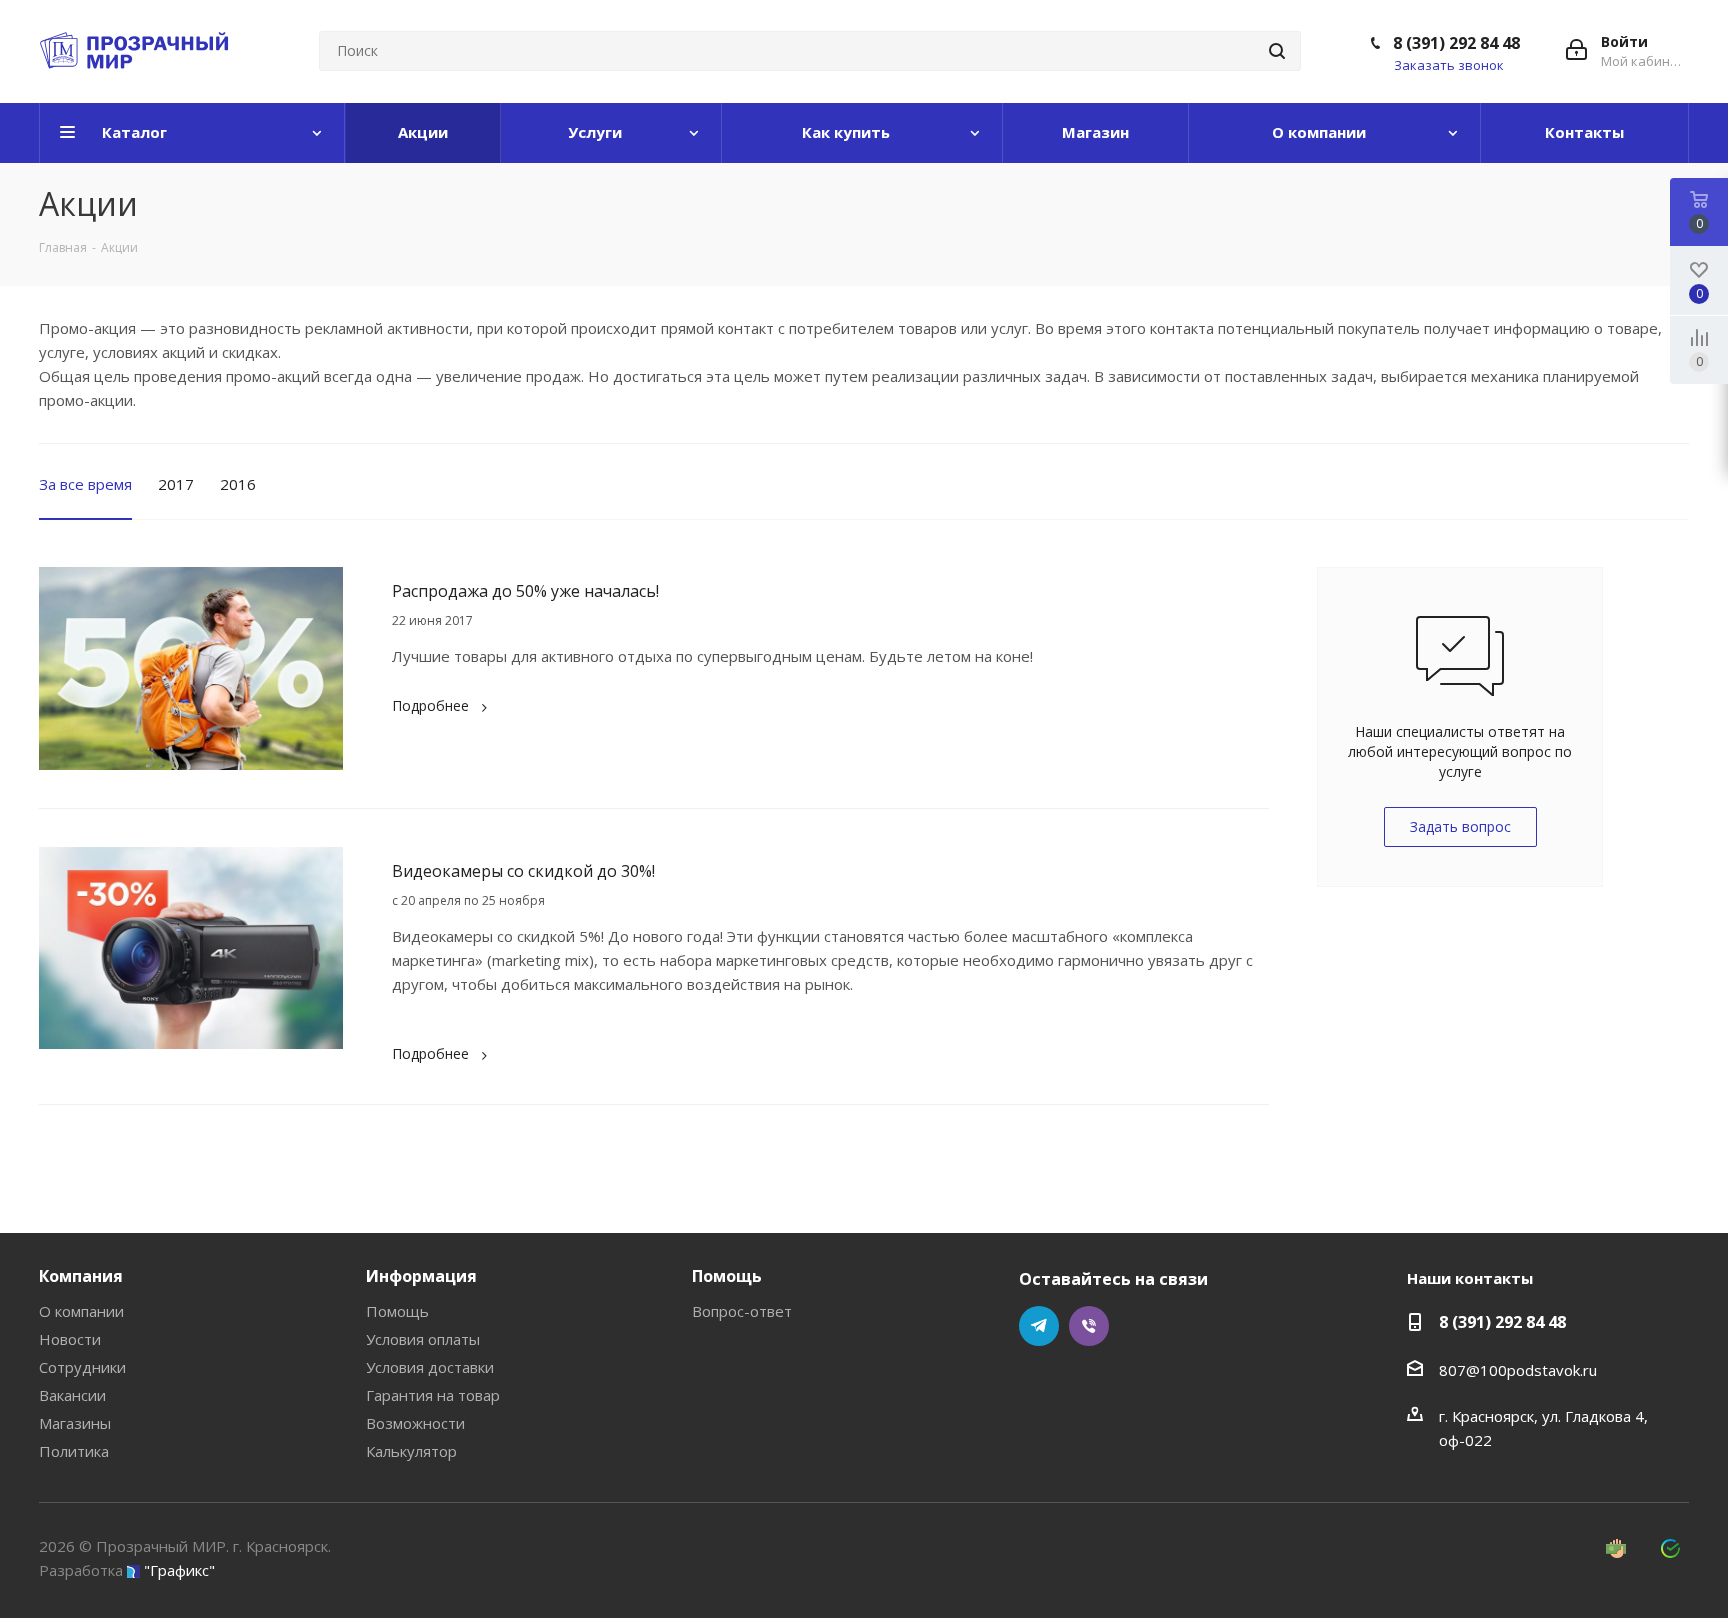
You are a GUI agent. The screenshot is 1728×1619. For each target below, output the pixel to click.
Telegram (1039, 1326)
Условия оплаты (423, 1339)
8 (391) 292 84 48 (1456, 43)
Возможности (415, 1423)
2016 (238, 484)
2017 (176, 484)
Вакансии (72, 1395)
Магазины (75, 1423)
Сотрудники (82, 1367)
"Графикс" (179, 1570)
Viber (1089, 1326)
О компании (81, 1311)
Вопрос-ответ (742, 1311)
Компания (81, 1276)
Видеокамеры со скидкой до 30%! (523, 871)
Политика (74, 1451)
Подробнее (430, 705)
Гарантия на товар (433, 1395)
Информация (421, 1276)
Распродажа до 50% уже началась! (525, 591)
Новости (70, 1339)
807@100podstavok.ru (1518, 1370)
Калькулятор (411, 1451)
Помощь (397, 1311)
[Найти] (1277, 51)
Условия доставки (430, 1367)
